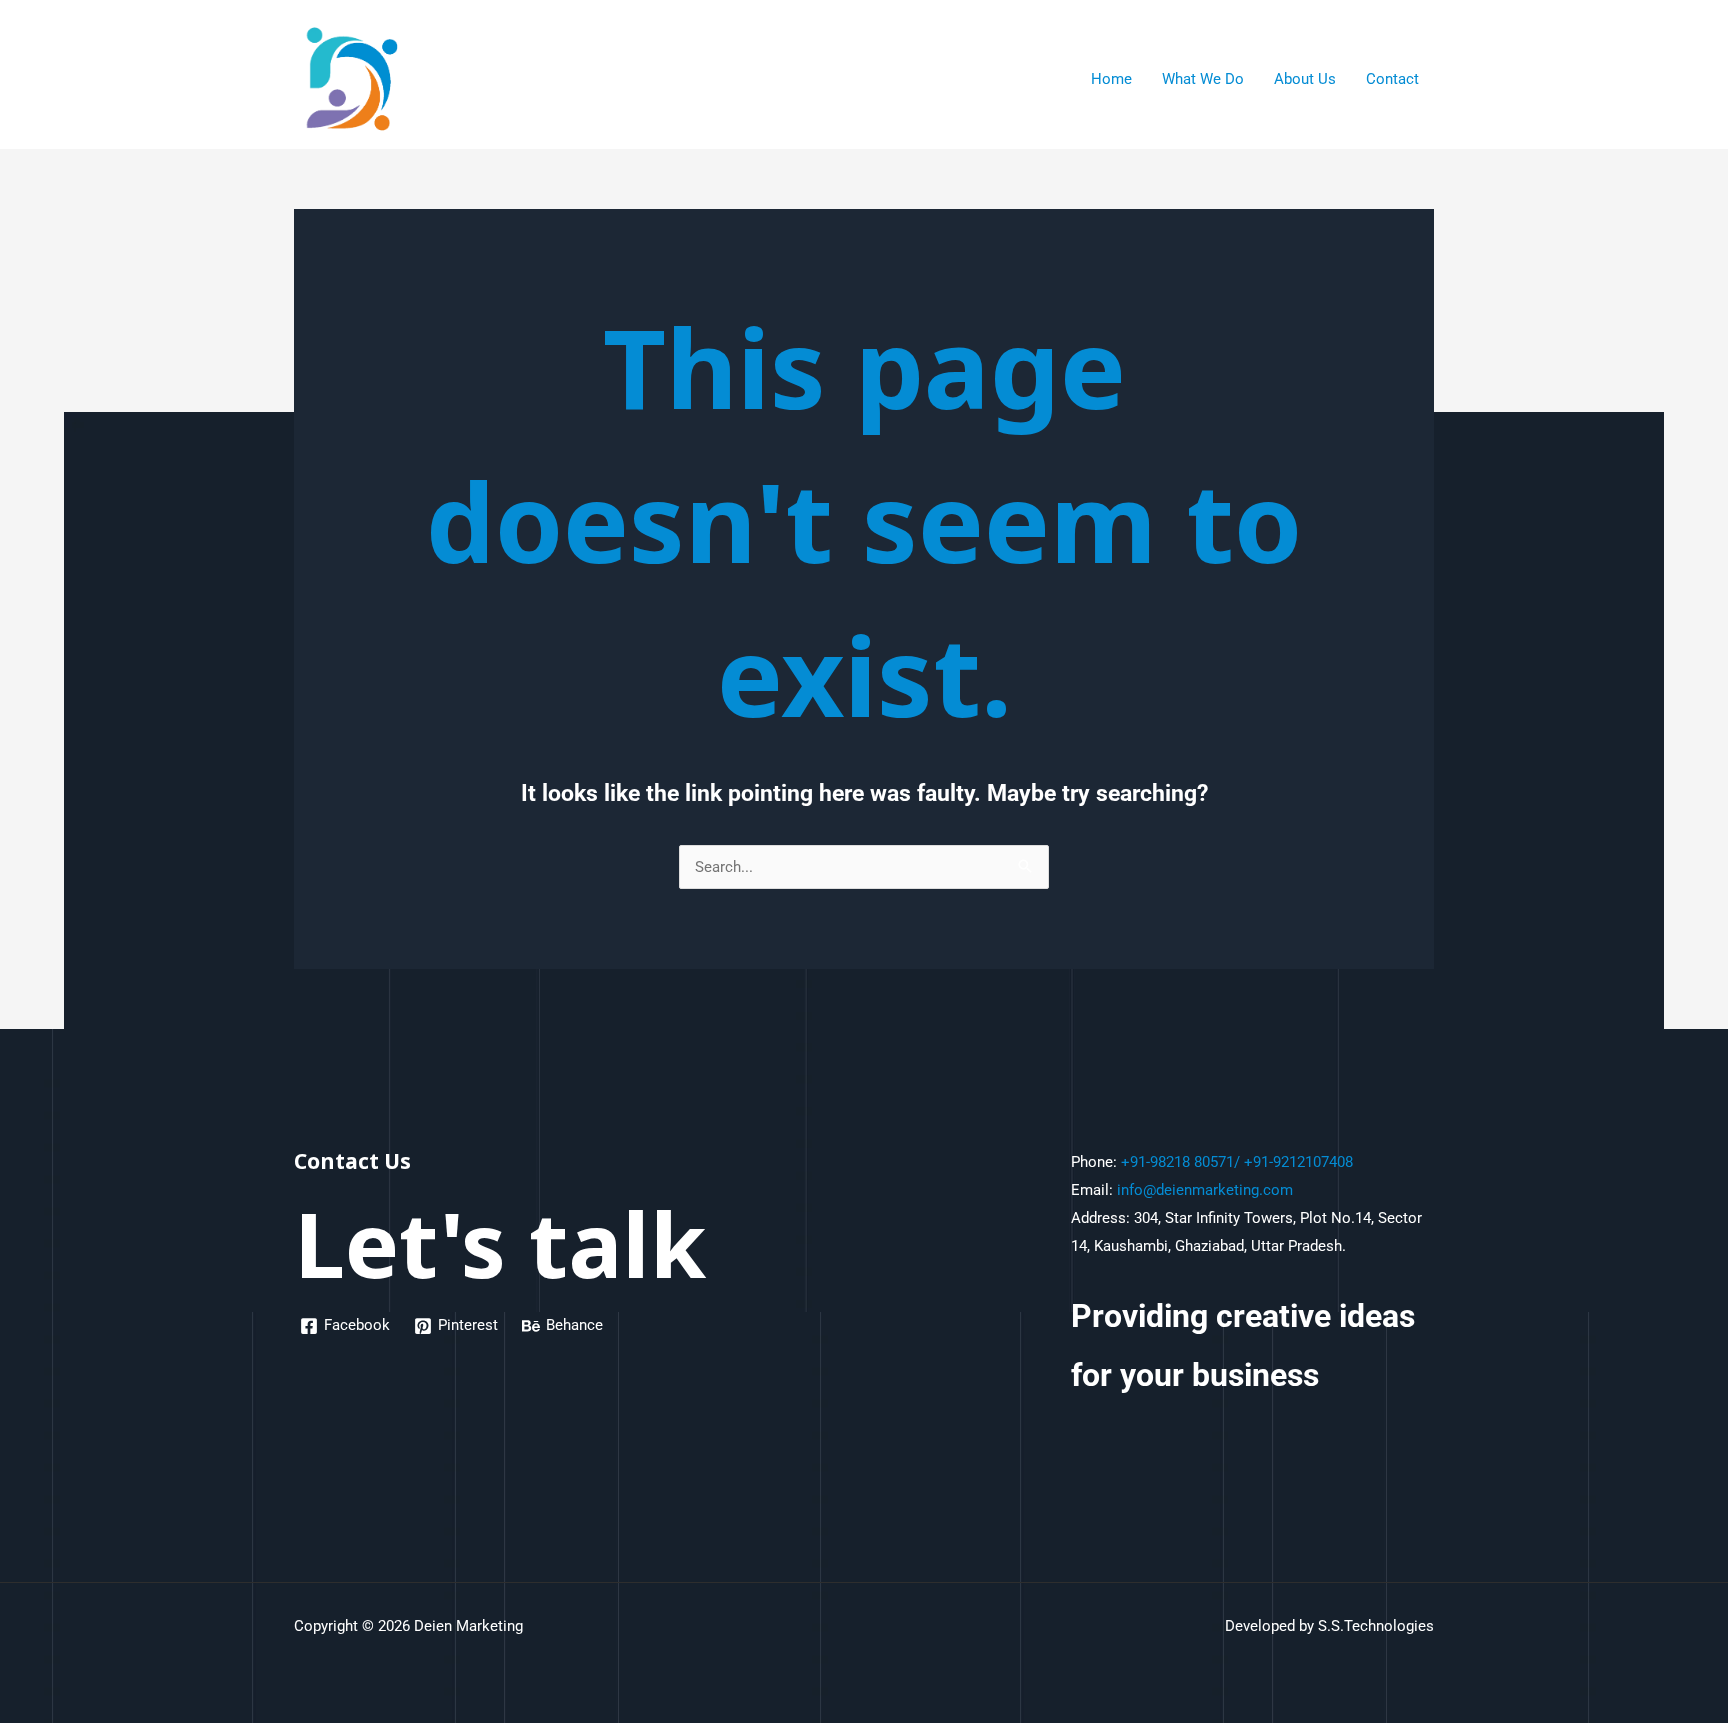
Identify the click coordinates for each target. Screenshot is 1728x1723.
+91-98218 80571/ (1180, 1162)
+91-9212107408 (1298, 1162)
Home (1111, 79)
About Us (1305, 79)
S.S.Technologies (1376, 1626)
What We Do (1203, 79)
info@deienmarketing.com (1205, 1190)
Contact (1392, 79)
